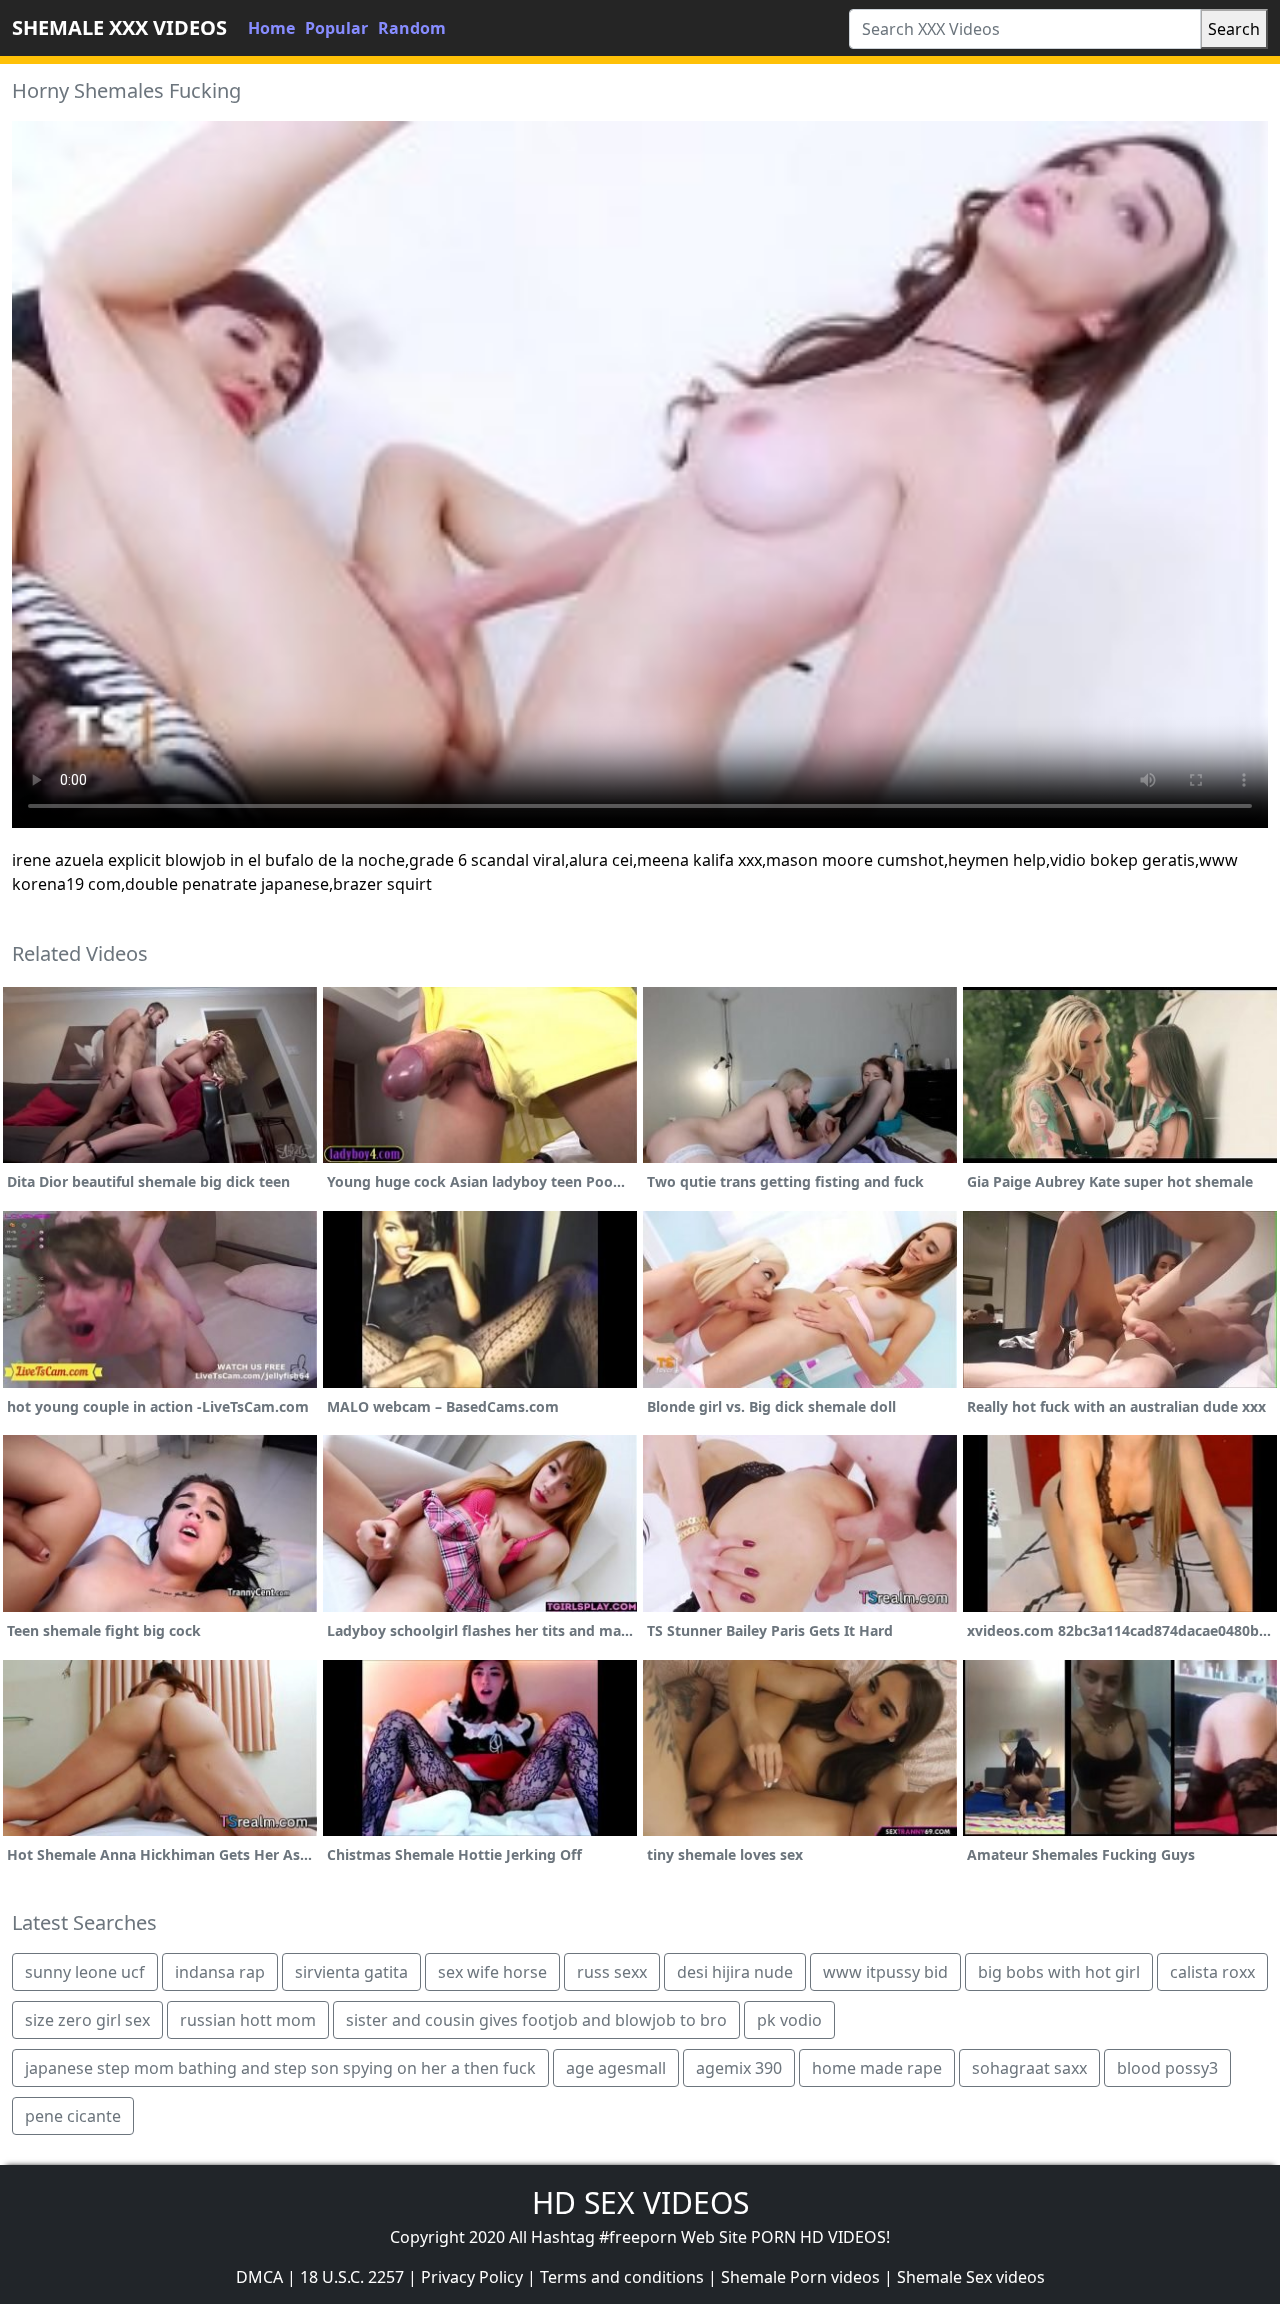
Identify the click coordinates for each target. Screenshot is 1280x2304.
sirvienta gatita (351, 1972)
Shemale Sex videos (971, 2277)
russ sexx (612, 1972)
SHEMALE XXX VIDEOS (119, 27)
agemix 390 (739, 2068)
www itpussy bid (885, 1972)
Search (1234, 29)
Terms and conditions (622, 2277)
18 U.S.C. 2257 (352, 2277)
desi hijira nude (735, 1972)
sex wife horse (492, 1972)
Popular (336, 28)
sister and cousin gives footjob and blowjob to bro (536, 2020)
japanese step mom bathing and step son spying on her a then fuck (280, 2068)
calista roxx (1212, 1972)
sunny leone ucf (85, 1972)
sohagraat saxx (1029, 2068)
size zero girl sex (87, 2020)
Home (271, 28)
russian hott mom (248, 2020)
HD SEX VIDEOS (640, 2202)
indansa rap (220, 1972)
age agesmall (616, 2068)
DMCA (259, 2277)
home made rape (877, 2068)
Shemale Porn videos (800, 2277)
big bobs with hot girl (1059, 1972)
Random (412, 28)
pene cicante (73, 2116)
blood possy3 (1167, 2068)
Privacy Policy (472, 2277)
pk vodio (789, 2020)
